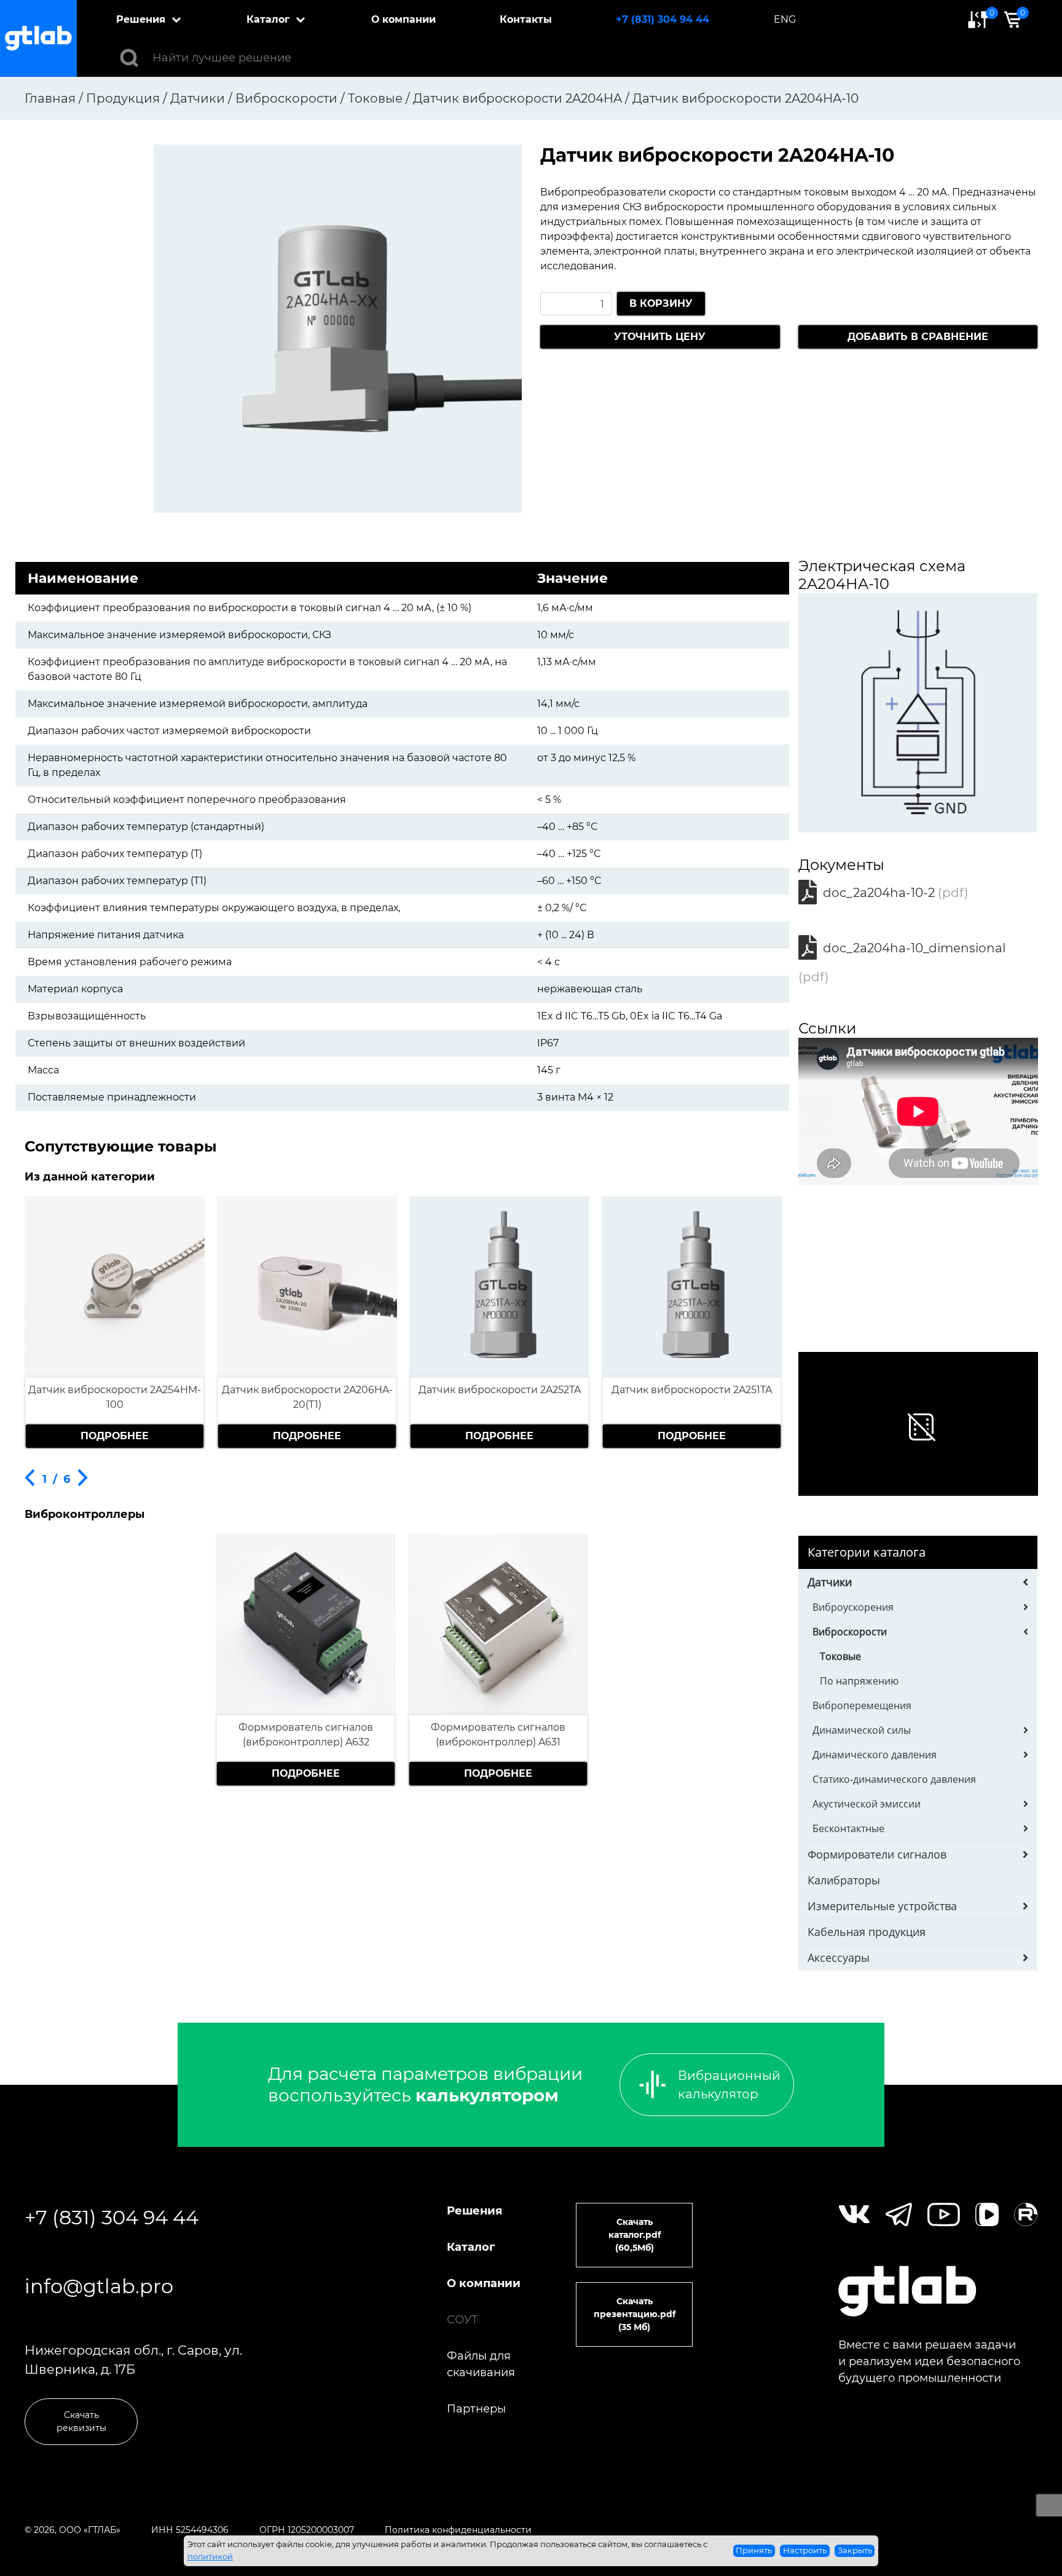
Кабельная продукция (867, 1932)
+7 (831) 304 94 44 (663, 19)
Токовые (840, 1656)
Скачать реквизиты (81, 2421)
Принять (754, 2550)
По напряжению (859, 1681)
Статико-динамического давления (894, 1779)
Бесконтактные (848, 1828)
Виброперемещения (862, 1705)
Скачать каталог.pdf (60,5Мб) (635, 2235)
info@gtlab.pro (99, 2286)
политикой (210, 2556)
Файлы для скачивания (481, 2364)
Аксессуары (839, 1958)
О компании (403, 19)
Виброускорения (853, 1607)
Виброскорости (850, 1632)
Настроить (805, 2550)
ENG (785, 19)
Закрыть (855, 2550)
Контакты (526, 19)
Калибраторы (844, 1880)
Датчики (830, 1582)
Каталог (268, 19)
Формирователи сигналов (877, 1854)
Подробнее (115, 1436)
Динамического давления (875, 1755)
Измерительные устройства (882, 1906)
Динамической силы (862, 1730)
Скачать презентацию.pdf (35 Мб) (635, 2314)
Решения (141, 19)
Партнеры (476, 2409)
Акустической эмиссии (867, 1804)
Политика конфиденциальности (458, 2530)
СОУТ (462, 2320)
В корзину (661, 303)
